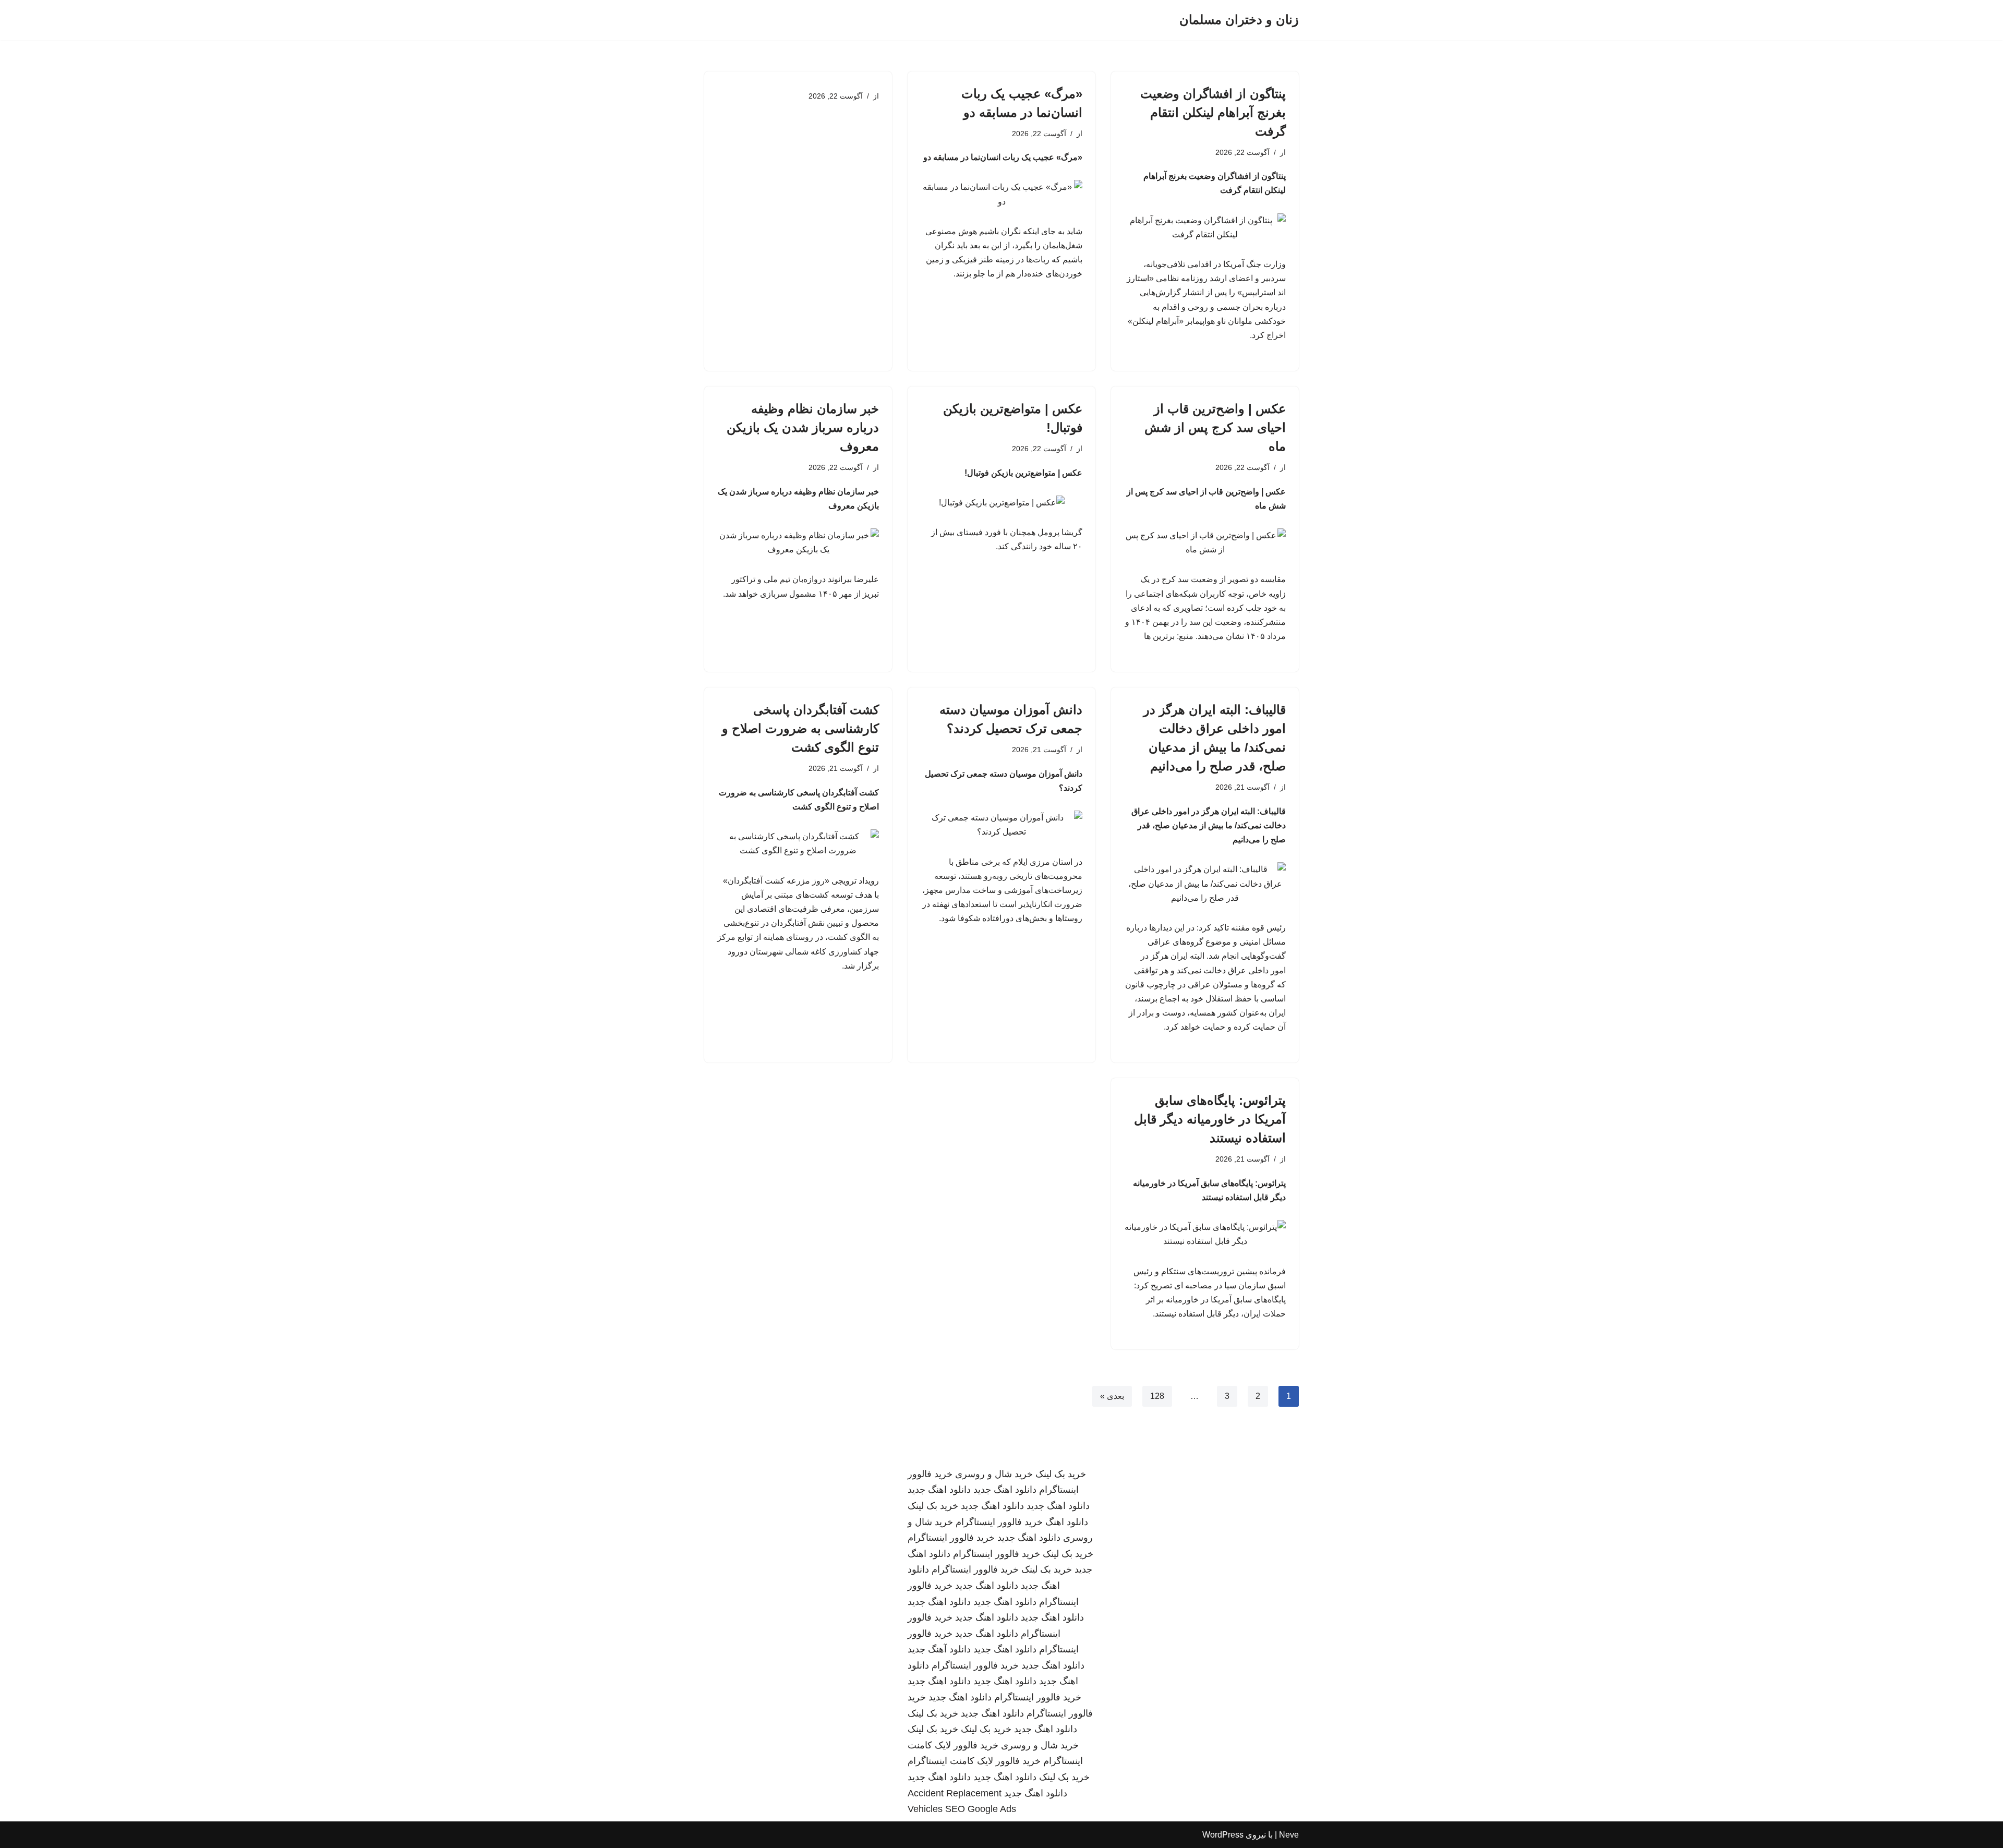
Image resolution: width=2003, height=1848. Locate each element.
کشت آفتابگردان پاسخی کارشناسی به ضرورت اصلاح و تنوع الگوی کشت (800, 728)
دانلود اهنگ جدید (1005, 1490)
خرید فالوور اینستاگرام (999, 1522)
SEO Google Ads (981, 1809)
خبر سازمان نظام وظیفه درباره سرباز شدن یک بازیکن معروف (803, 427)
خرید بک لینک (1061, 1474)
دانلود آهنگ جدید (939, 1649)
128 (1157, 1396)
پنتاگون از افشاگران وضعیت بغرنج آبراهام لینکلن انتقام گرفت (1213, 112)
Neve (1289, 1835)
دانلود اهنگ (1067, 1522)
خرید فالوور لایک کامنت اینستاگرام (974, 1761)
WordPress (1223, 1835)
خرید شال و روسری (994, 1474)
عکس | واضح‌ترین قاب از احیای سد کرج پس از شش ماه (1215, 427)
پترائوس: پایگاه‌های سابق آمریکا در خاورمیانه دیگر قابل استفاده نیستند (1210, 1119)
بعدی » (1112, 1396)
